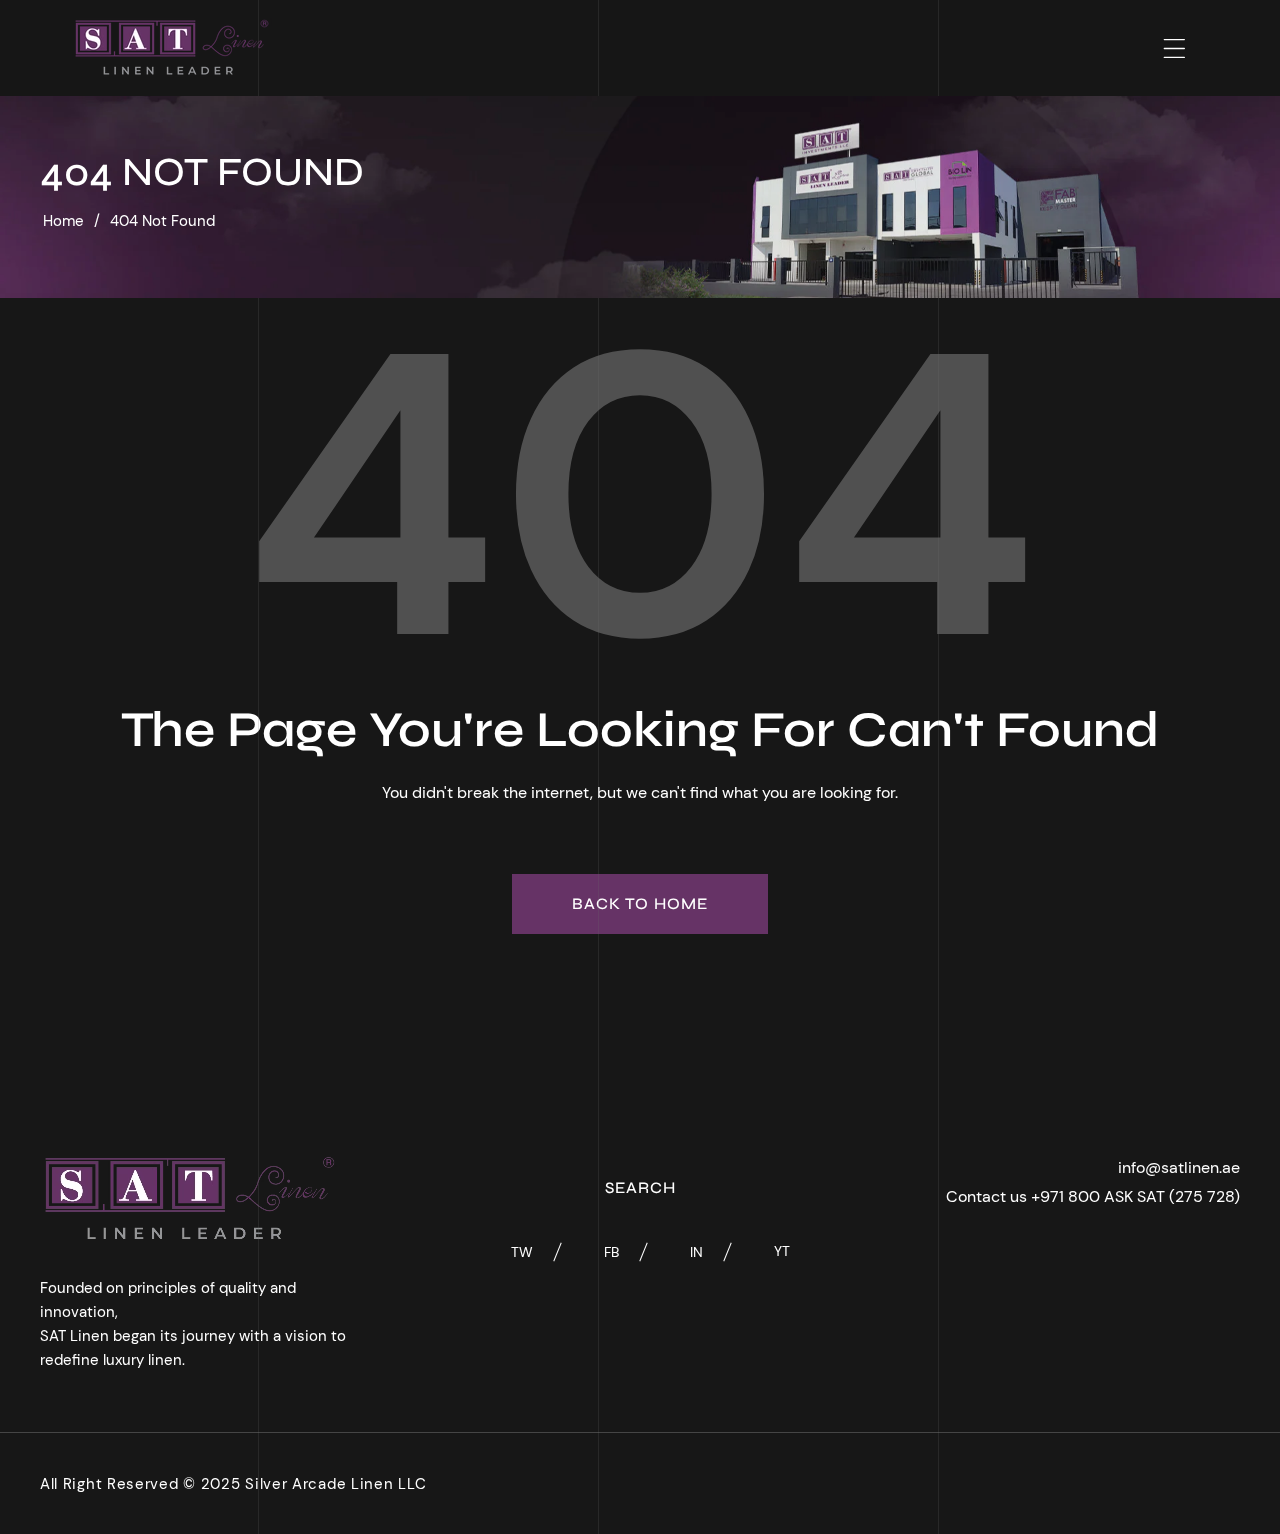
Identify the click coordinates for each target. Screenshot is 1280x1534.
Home (63, 221)
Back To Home (640, 903)
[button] (1174, 48)
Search (640, 1187)
